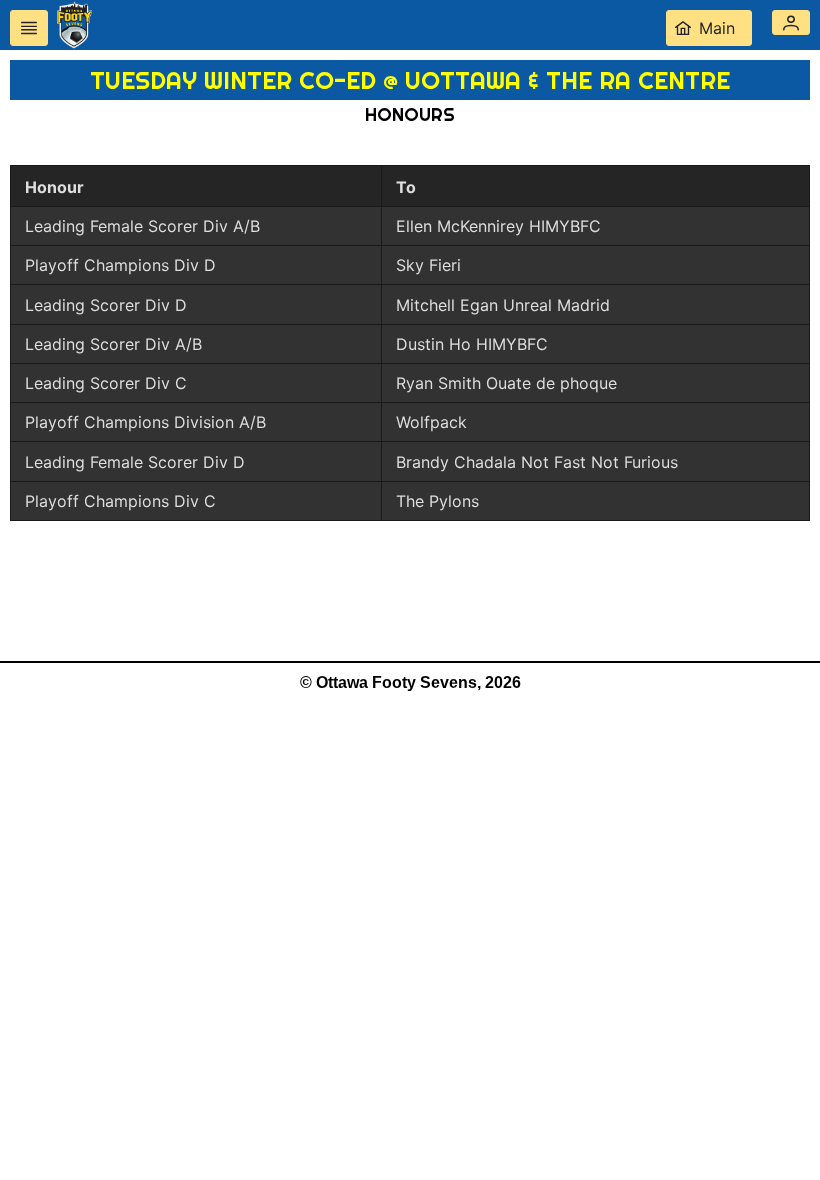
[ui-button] (29, 28)
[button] (791, 22)
